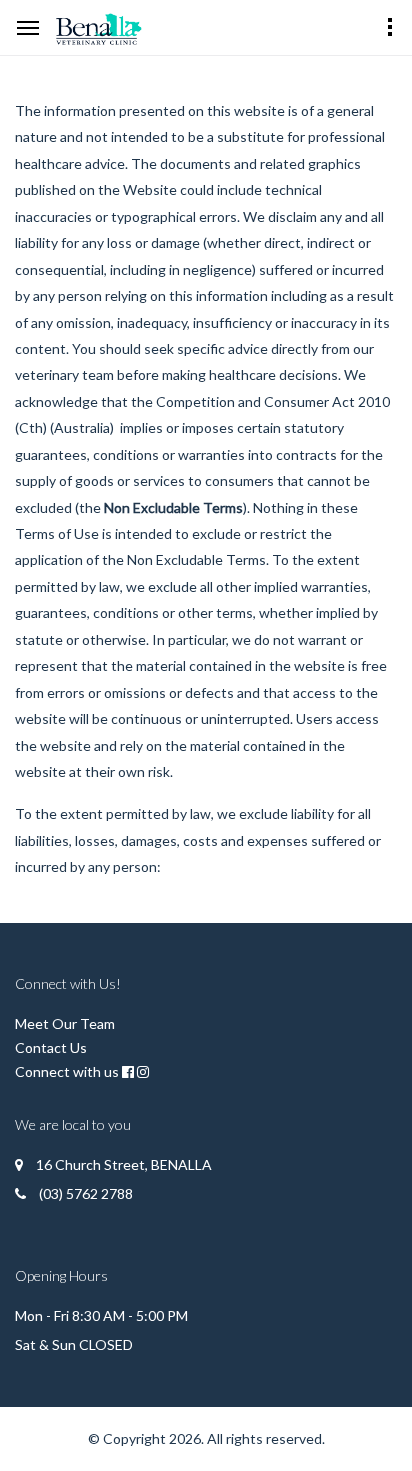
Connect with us (67, 1071)
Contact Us (51, 1047)
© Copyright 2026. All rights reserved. (206, 1438)
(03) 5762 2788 (86, 1193)
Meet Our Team (65, 1023)
